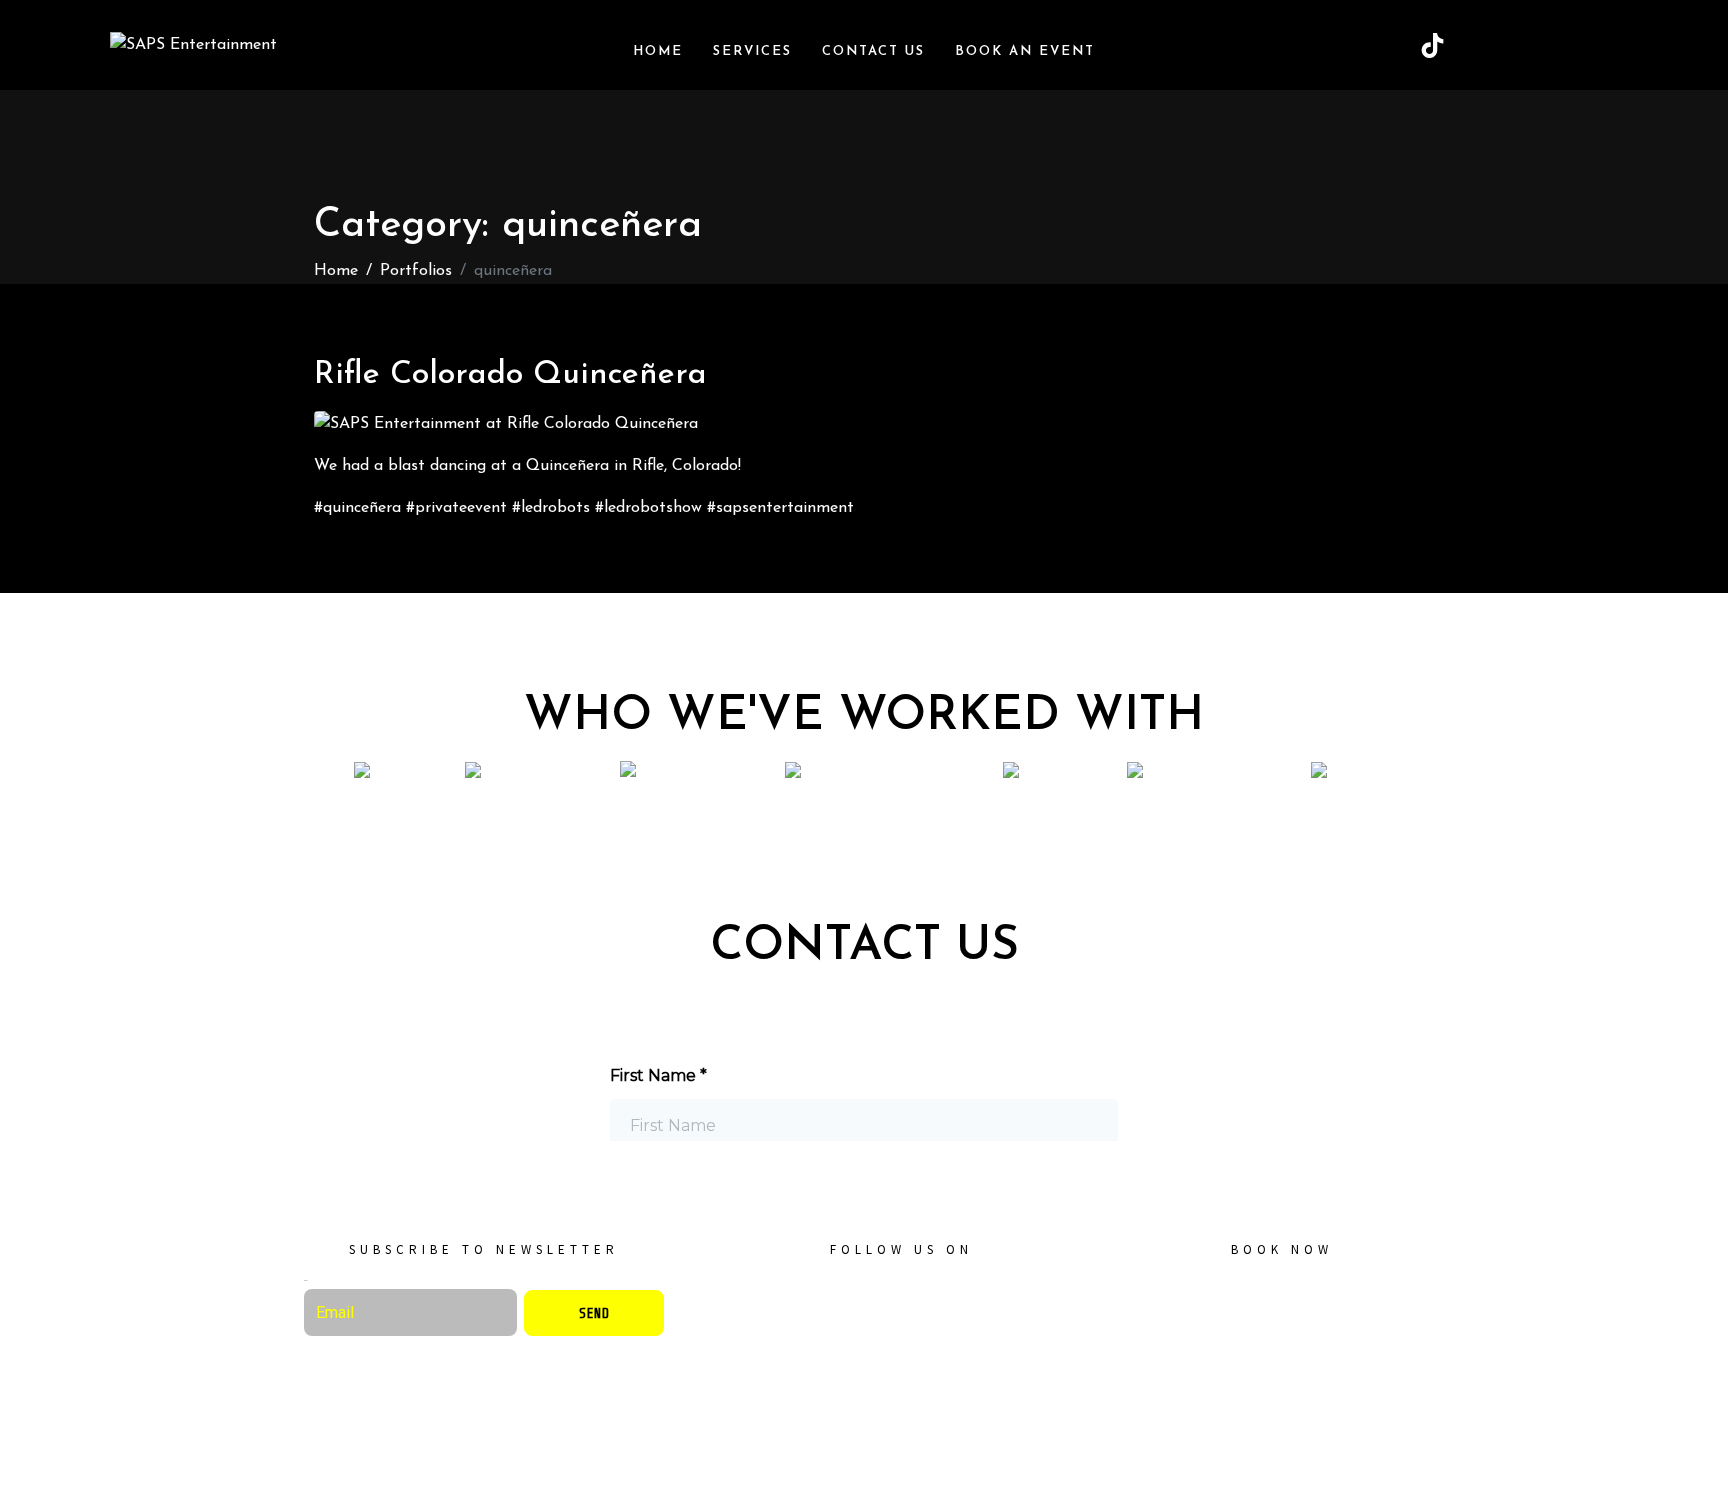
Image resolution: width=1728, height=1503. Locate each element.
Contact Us (873, 51)
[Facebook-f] (872, 1302)
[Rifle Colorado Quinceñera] (506, 423)
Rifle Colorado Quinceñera (510, 375)
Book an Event (1025, 51)
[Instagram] (1533, 45)
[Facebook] (1483, 45)
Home (658, 51)
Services (752, 51)
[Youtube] (1583, 45)
